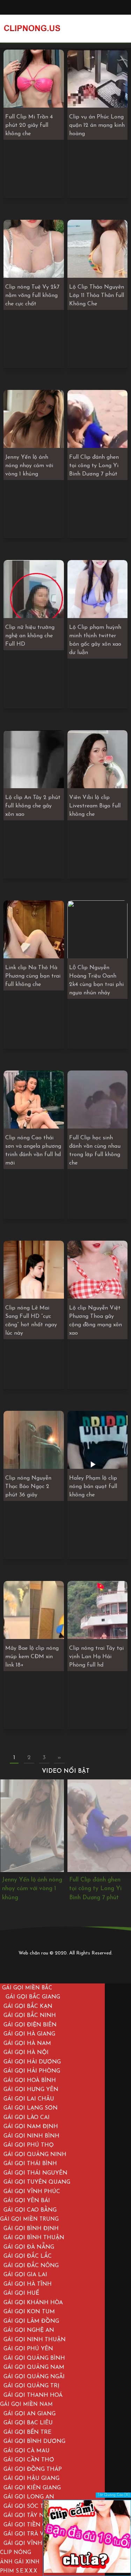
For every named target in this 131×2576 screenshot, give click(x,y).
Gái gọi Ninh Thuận (35, 2340)
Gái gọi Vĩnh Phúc (32, 2192)
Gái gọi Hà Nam (27, 2044)
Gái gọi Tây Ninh (29, 2516)
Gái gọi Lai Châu (29, 2099)
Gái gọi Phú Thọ (29, 2145)
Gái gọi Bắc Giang (33, 1997)
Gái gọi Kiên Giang (32, 2488)
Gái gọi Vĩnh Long (32, 2544)
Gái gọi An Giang (30, 2414)
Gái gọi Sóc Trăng (32, 2506)
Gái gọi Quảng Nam (34, 2367)
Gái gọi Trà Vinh (29, 2534)
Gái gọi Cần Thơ (29, 2460)
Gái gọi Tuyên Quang (37, 2182)
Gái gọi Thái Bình (30, 2164)
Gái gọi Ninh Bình (31, 2136)
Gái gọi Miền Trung (29, 2219)
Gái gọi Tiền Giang (32, 2525)
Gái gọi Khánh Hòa (33, 2303)
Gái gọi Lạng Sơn (31, 2108)
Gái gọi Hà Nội (26, 2053)
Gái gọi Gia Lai (25, 2275)
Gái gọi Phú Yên (28, 2349)
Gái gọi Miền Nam (26, 2405)
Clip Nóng (16, 2553)
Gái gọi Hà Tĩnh (28, 2284)
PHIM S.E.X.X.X (19, 2571)
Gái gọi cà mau (27, 2451)
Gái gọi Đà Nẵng (29, 2247)
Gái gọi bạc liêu (28, 2423)
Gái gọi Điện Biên (30, 2025)
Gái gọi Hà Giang (29, 2034)
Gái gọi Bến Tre (27, 2432)
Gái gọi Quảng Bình (34, 2358)
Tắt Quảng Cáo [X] (113, 2495)
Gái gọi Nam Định (31, 2127)
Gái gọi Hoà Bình (30, 2081)
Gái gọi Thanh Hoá (33, 2395)
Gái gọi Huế (21, 2293)
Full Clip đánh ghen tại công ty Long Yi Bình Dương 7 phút (28, 1889)
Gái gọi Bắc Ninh (30, 2016)
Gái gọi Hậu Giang (31, 2479)
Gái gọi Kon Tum (29, 2312)
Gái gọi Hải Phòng (32, 2071)
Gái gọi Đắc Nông (31, 2266)
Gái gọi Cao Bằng (30, 2210)
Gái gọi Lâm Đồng (31, 2321)
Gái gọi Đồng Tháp (33, 2469)
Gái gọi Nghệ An (29, 2330)
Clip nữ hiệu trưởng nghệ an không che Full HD (95, 1889)
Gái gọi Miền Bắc (27, 1988)
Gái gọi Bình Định (31, 2229)
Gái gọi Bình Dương (34, 2441)
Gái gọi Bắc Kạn (28, 2007)
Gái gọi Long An (29, 2497)
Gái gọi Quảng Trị (31, 2386)
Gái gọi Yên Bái (27, 2201)
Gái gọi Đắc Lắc (28, 2256)
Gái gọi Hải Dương (32, 2062)
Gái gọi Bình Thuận (34, 2238)
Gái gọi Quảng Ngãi (34, 2377)
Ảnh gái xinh (20, 2562)
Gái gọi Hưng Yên (31, 2090)
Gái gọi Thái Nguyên (35, 2173)
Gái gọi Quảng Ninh (35, 2155)
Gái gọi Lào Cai (27, 2118)
